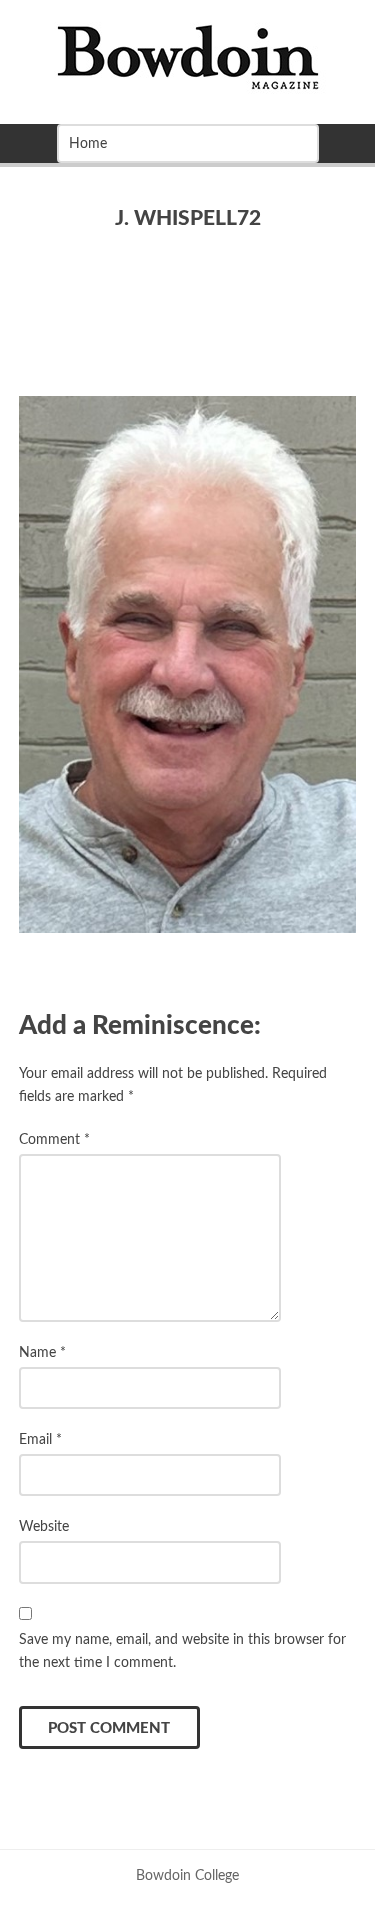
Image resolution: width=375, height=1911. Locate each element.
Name (42, 1352)
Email (40, 1439)
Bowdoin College (187, 1875)
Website (44, 1526)
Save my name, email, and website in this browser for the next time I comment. (182, 1651)
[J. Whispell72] (188, 664)
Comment (54, 1139)
